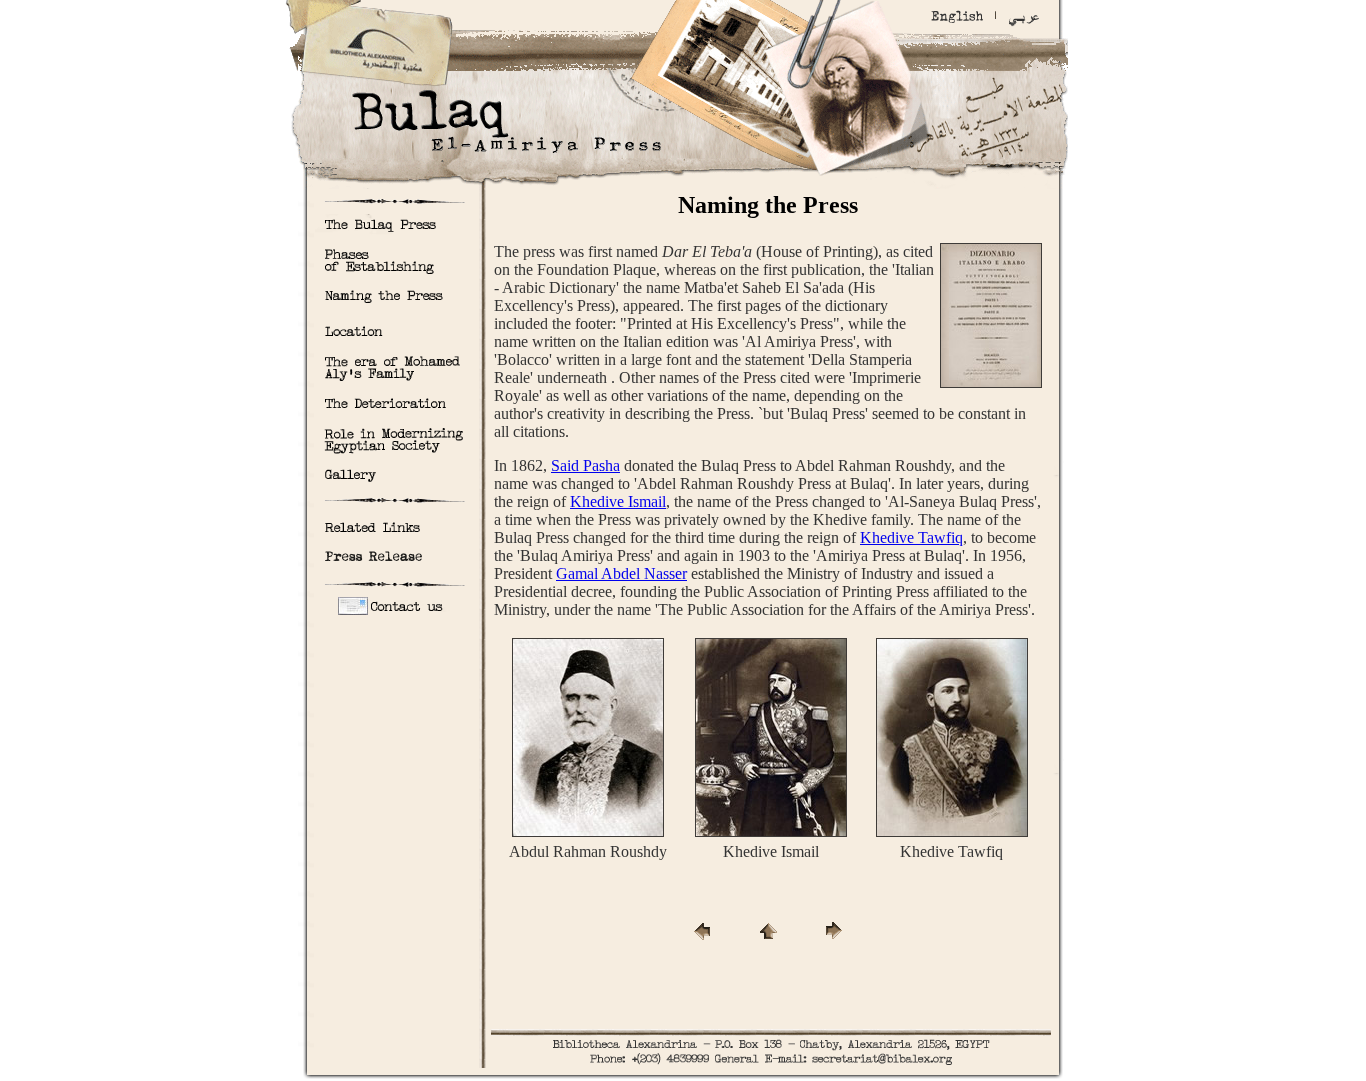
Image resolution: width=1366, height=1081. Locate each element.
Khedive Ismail (618, 501)
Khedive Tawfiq (911, 537)
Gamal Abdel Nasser (621, 573)
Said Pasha (585, 465)
